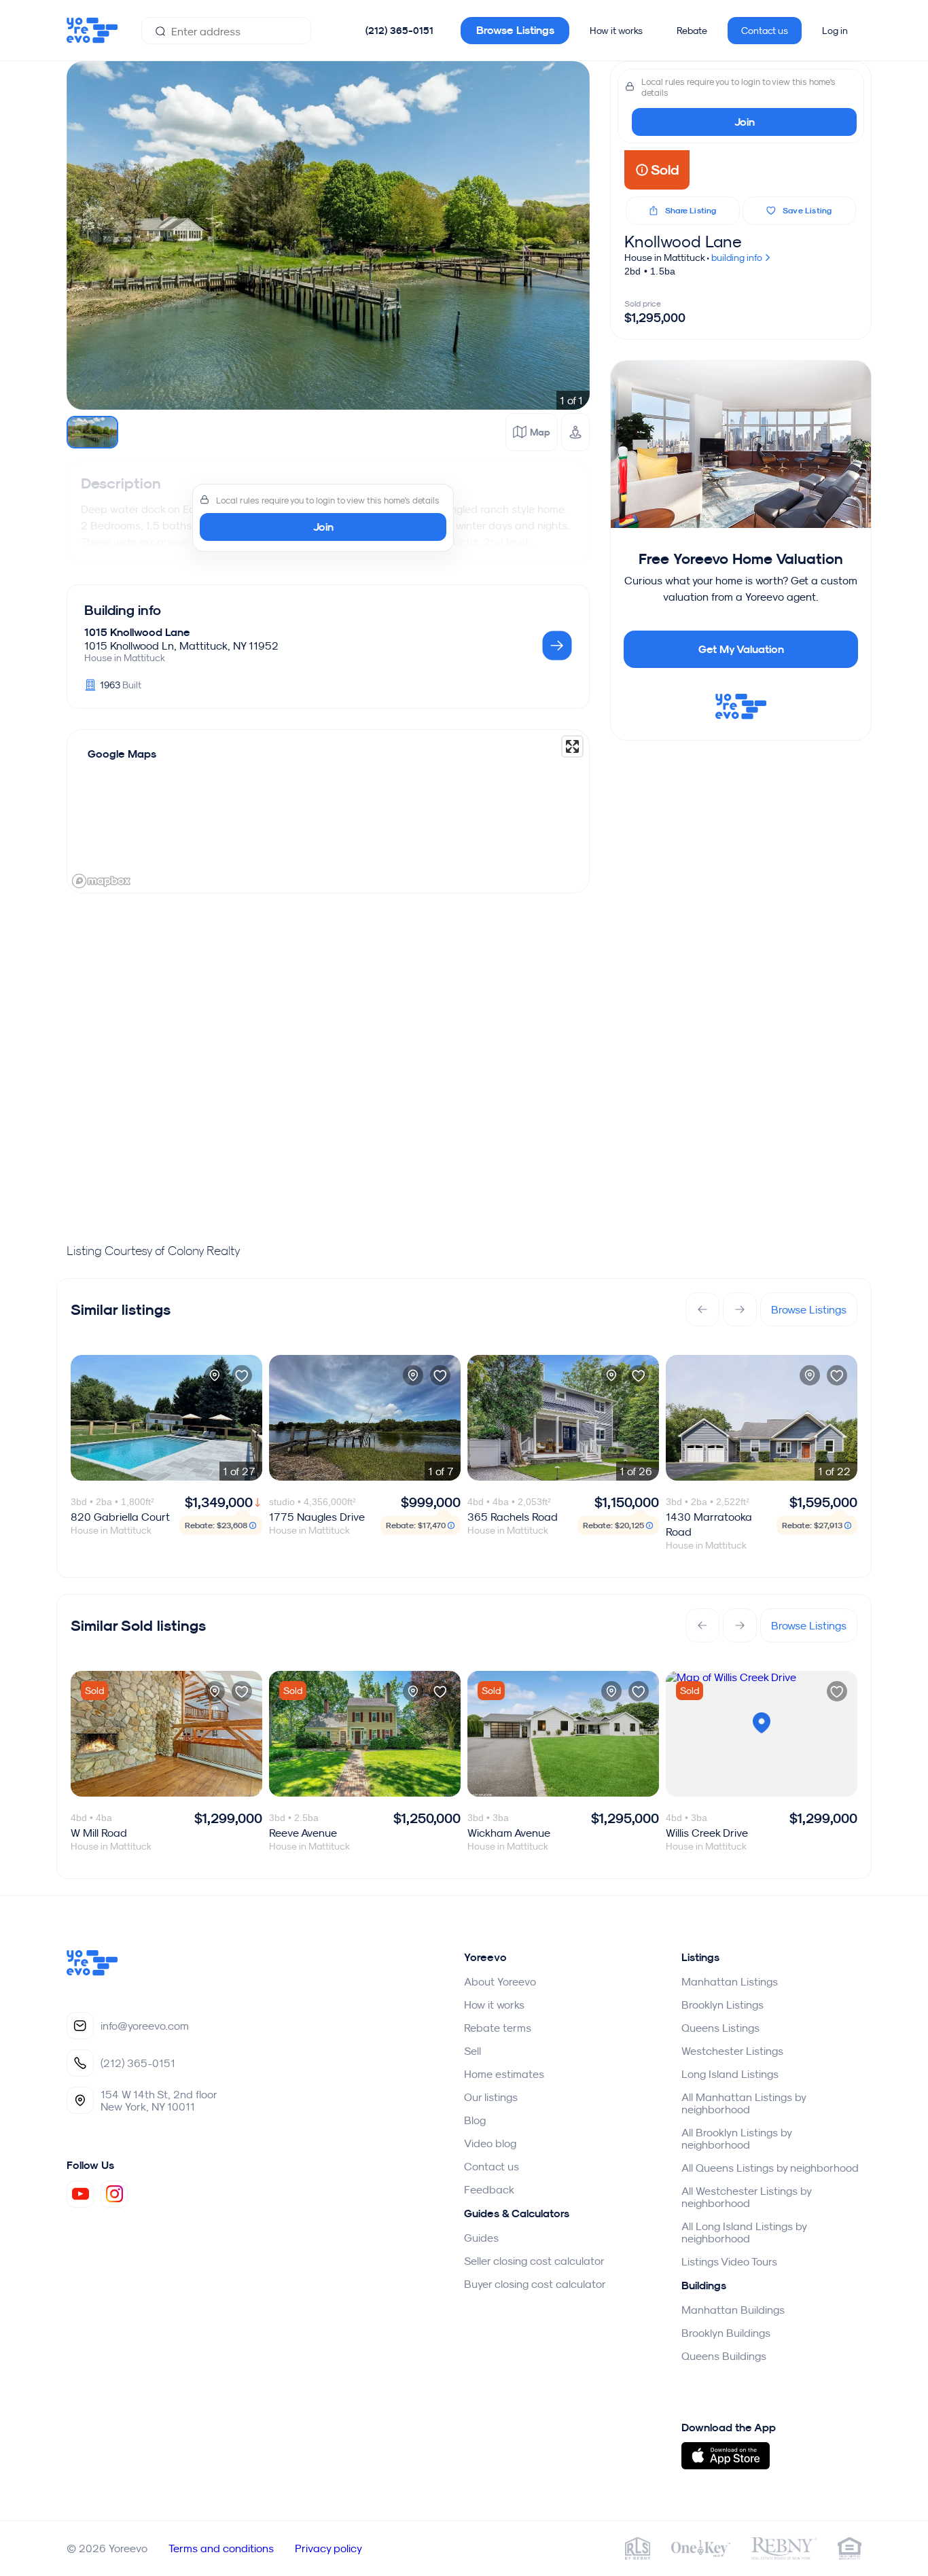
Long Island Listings (730, 2074)
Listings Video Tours (729, 2261)
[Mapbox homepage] (101, 881)
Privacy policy (328, 2548)
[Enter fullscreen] (572, 746)
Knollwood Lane (683, 241)
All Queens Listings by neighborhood (770, 2168)
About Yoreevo (500, 1981)
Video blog (490, 2143)
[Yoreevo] (92, 1972)
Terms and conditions (221, 2548)
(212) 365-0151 (399, 31)
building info (738, 258)
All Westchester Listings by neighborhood (746, 2197)
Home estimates (504, 2074)
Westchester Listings (732, 2051)
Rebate (692, 31)
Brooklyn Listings (722, 2005)
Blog (475, 2120)
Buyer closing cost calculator (535, 2284)
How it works (616, 31)
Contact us (765, 31)
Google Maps (122, 754)
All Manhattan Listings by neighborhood (744, 2103)
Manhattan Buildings (733, 2310)
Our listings (491, 2097)
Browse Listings (515, 30)
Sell (472, 2051)
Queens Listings (720, 2028)
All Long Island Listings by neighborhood (744, 2232)
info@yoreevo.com (145, 2026)
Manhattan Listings (730, 1981)
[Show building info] (557, 647)
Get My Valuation (741, 649)
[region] (328, 811)
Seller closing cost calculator (534, 2261)
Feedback (489, 2189)
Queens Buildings (724, 2356)
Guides (481, 2238)
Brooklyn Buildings (726, 2333)
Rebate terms (498, 2028)
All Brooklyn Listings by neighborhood (736, 2138)
